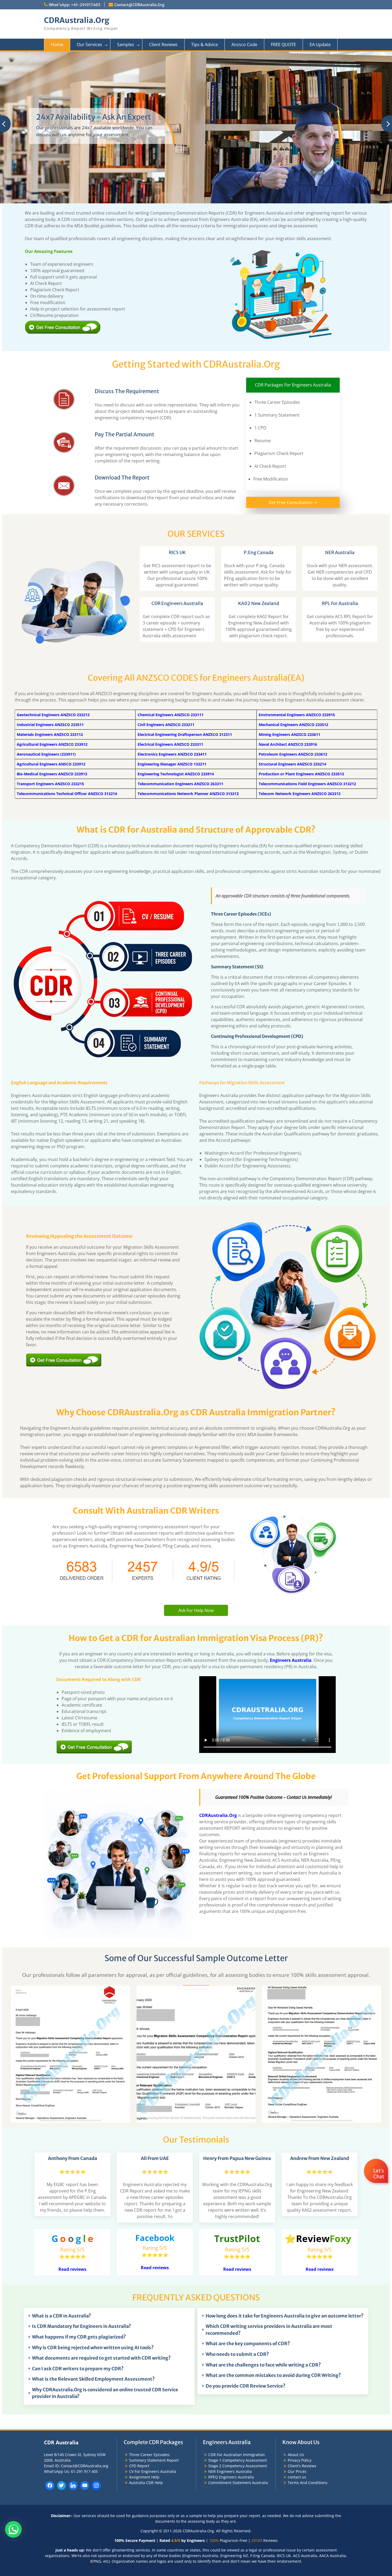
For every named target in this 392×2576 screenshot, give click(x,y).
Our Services (89, 45)
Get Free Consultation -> (293, 357)
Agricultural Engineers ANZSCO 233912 (52, 598)
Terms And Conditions (308, 2337)
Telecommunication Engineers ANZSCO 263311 (180, 638)
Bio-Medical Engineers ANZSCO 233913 (52, 628)
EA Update (320, 45)
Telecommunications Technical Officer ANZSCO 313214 (67, 648)
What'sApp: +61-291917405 (75, 5)
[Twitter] (62, 2340)
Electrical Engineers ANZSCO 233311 (170, 598)
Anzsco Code (244, 45)
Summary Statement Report (154, 2314)
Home (57, 45)
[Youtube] (85, 2340)
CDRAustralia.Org (77, 20)
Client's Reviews (302, 2320)
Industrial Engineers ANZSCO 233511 (50, 579)
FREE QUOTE (283, 45)
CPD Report (139, 2320)
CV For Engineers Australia (153, 2326)
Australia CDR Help (146, 2337)
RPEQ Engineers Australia (231, 2331)
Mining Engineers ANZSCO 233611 (289, 589)
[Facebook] (50, 2340)
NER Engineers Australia (230, 2326)
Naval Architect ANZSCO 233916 (288, 598)
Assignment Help (144, 2331)
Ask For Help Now (196, 1465)
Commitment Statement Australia (238, 2337)
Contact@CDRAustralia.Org (139, 5)
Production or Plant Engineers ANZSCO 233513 (301, 628)
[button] (377, 2187)
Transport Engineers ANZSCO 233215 (50, 638)
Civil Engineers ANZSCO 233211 (166, 579)
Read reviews (72, 2124)
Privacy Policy (300, 2314)
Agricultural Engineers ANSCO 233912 (51, 618)
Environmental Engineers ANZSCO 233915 (297, 569)
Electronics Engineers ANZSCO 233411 (172, 608)
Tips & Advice (205, 45)
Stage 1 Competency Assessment (238, 2314)
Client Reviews (163, 45)
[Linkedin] (73, 2340)
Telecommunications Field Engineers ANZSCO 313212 (307, 638)
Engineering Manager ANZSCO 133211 (172, 618)
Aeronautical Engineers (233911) (46, 608)
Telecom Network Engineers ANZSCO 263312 (300, 648)
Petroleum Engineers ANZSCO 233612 (293, 608)
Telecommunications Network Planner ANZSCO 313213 (188, 648)
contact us (297, 2331)
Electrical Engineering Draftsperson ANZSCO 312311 (185, 589)
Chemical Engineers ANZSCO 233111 (171, 569)
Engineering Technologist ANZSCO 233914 (176, 628)
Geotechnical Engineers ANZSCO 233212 (53, 569)
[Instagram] (96, 2340)
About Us (296, 2309)
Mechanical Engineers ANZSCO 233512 (293, 579)
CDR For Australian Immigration (237, 2309)
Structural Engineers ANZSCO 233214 (292, 618)
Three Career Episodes (149, 2309)
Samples (126, 45)
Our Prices (297, 2326)
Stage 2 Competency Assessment (238, 2320)
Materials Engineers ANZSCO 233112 (50, 589)
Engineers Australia (291, 1515)
